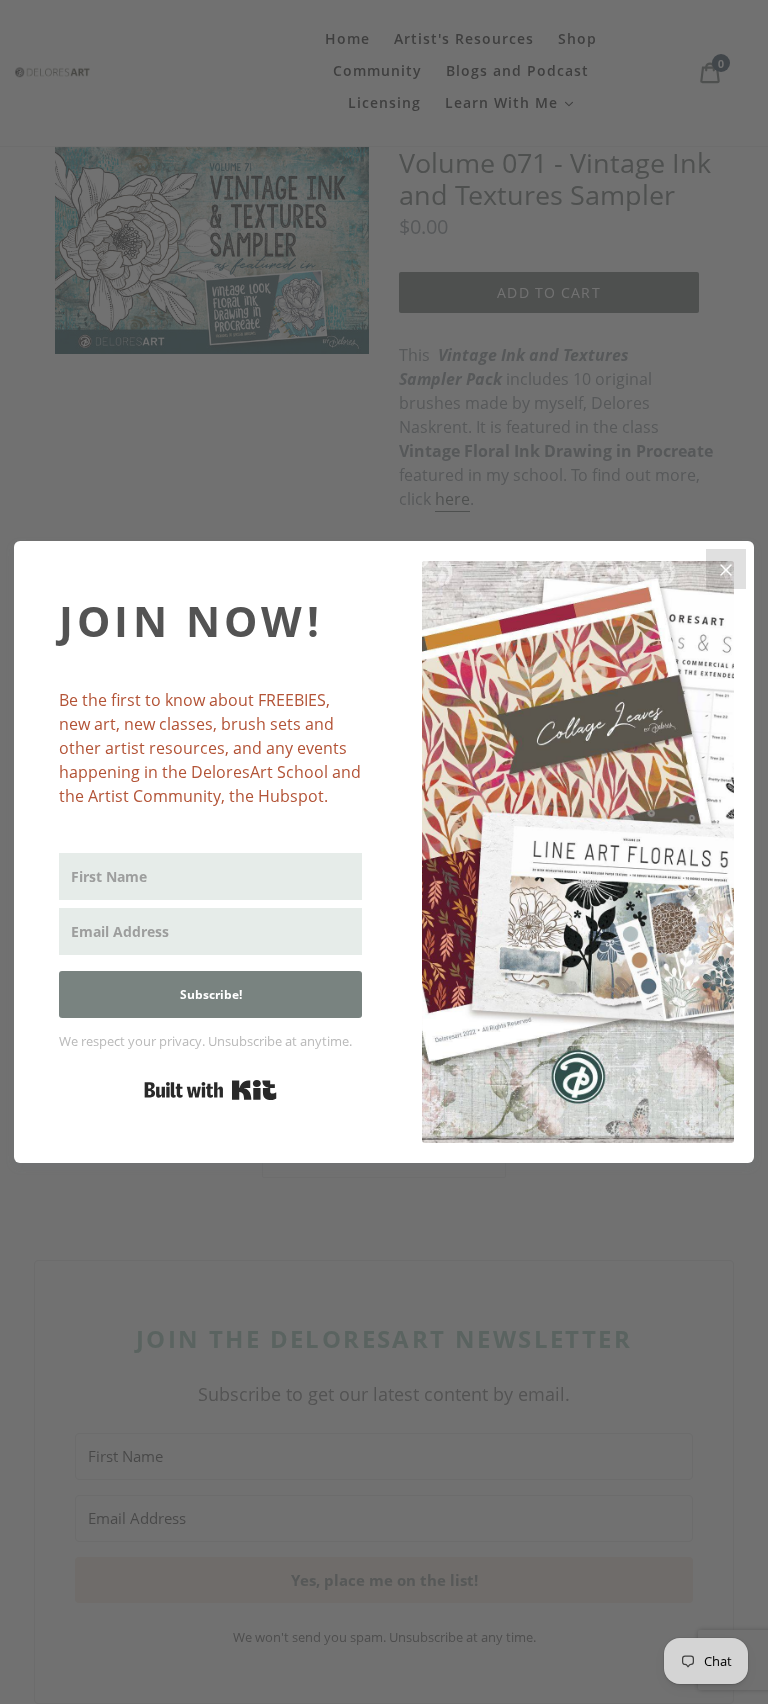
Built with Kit (210, 1090)
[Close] (726, 569)
